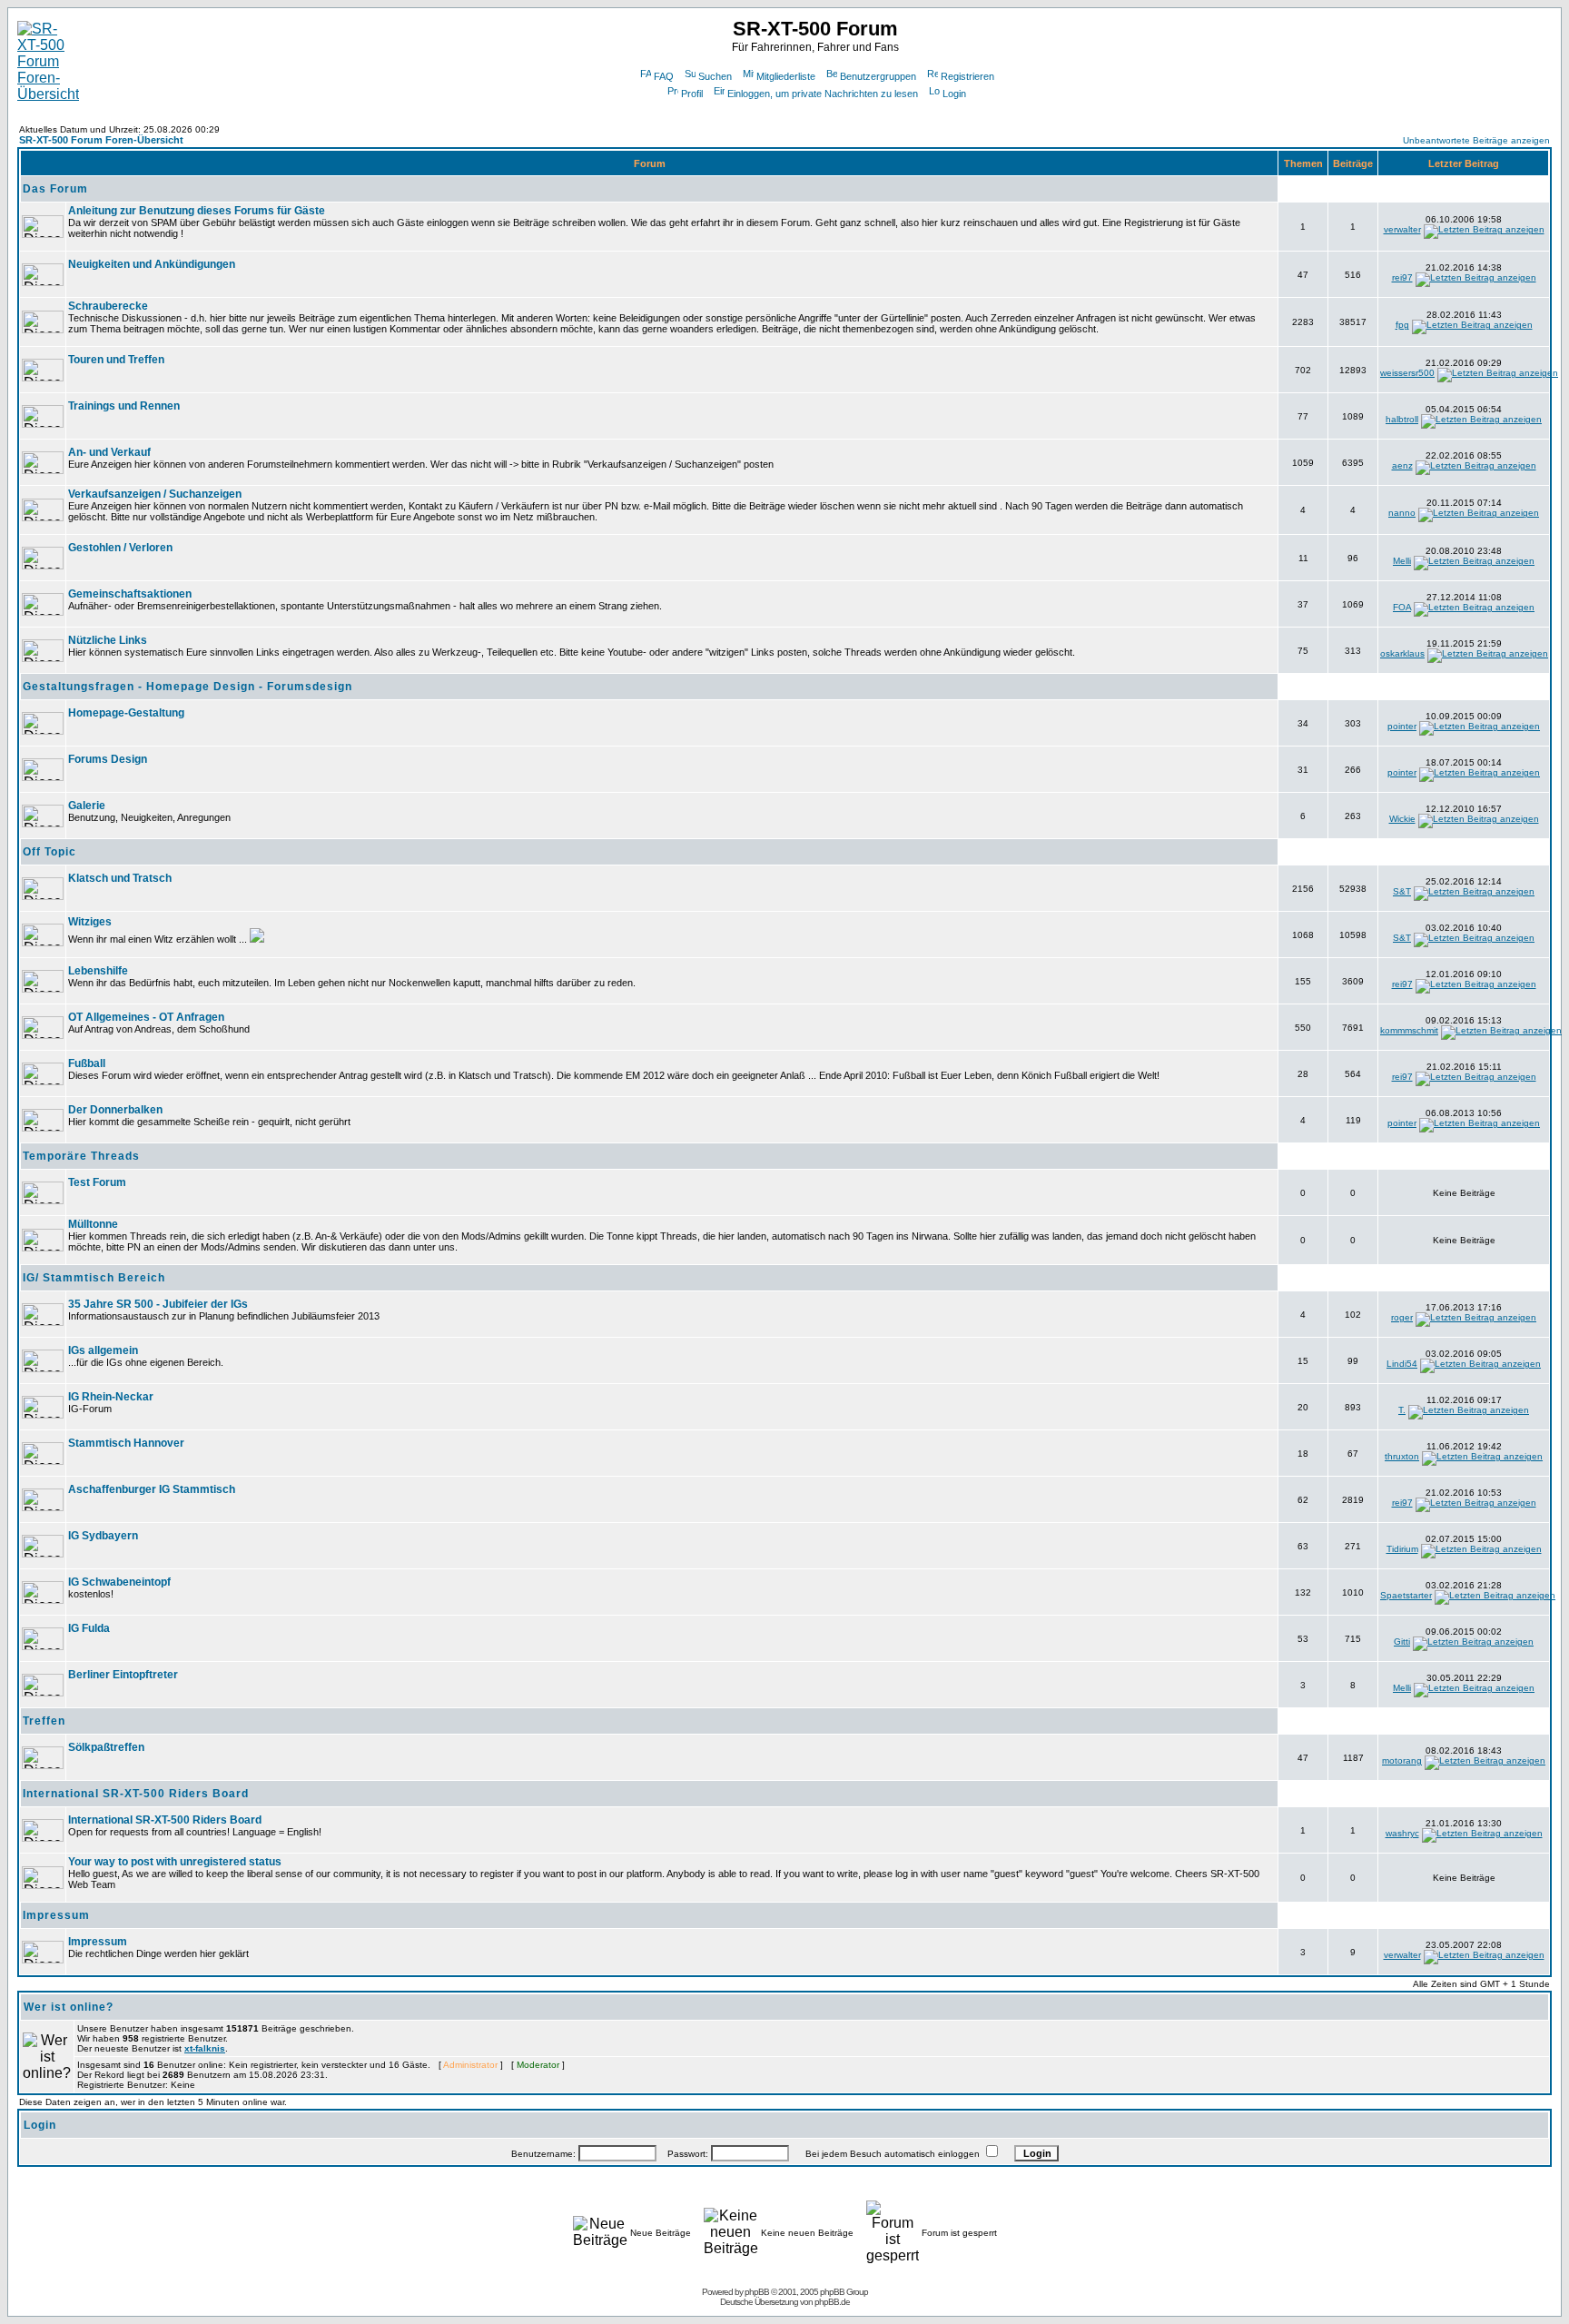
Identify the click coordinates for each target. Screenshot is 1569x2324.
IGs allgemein (103, 1350)
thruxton (1402, 1456)
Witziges (90, 922)
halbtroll (1402, 419)
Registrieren (967, 76)
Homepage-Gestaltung (126, 713)
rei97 (1402, 277)
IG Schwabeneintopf (119, 1582)
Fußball (87, 1063)
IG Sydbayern (103, 1536)
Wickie (1402, 819)
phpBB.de (832, 2302)
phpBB (757, 2292)
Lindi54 (1402, 1364)
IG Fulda (89, 1628)
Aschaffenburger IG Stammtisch (152, 1489)
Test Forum (97, 1182)
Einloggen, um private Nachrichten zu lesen (823, 94)
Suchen (715, 76)
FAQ (664, 76)
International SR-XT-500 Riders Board (136, 1794)
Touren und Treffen (116, 360)
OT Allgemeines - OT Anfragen (146, 1017)
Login (954, 94)
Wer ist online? (69, 2007)
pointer (1402, 726)
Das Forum (55, 189)
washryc (1402, 1833)
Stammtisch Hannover (126, 1443)
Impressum (56, 1915)
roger (1402, 1317)
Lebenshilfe (98, 971)
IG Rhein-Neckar (111, 1397)
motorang (1402, 1760)
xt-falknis (205, 2048)
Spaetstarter (1406, 1595)
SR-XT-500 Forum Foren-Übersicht (101, 140)
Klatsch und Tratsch (120, 878)
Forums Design (108, 759)
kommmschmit (1409, 1030)
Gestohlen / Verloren (120, 548)
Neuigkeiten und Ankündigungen (152, 264)
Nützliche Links (108, 640)
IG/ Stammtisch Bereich (94, 1278)
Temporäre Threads (81, 1156)
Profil (692, 94)
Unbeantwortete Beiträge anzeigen (1476, 140)
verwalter (1402, 229)
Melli (1402, 561)
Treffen (44, 1721)
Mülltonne (93, 1224)
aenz (1402, 465)
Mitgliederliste (786, 76)
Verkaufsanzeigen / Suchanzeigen (155, 494)
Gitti (1402, 1642)
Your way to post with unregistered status (175, 1862)
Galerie (87, 806)
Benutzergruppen (878, 76)
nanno (1402, 513)
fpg (1402, 325)
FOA (1402, 607)
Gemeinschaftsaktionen (130, 594)
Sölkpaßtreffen (106, 1747)
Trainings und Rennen (124, 406)
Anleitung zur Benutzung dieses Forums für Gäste (197, 211)
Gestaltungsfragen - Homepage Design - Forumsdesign (187, 687)
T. (1402, 1410)
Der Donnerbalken (115, 1110)
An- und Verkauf (109, 452)
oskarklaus (1402, 653)
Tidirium (1402, 1549)
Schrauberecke (108, 306)
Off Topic (49, 852)
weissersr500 (1407, 373)
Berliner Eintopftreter (123, 1675)
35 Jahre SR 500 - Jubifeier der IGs (158, 1304)
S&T (1402, 891)
